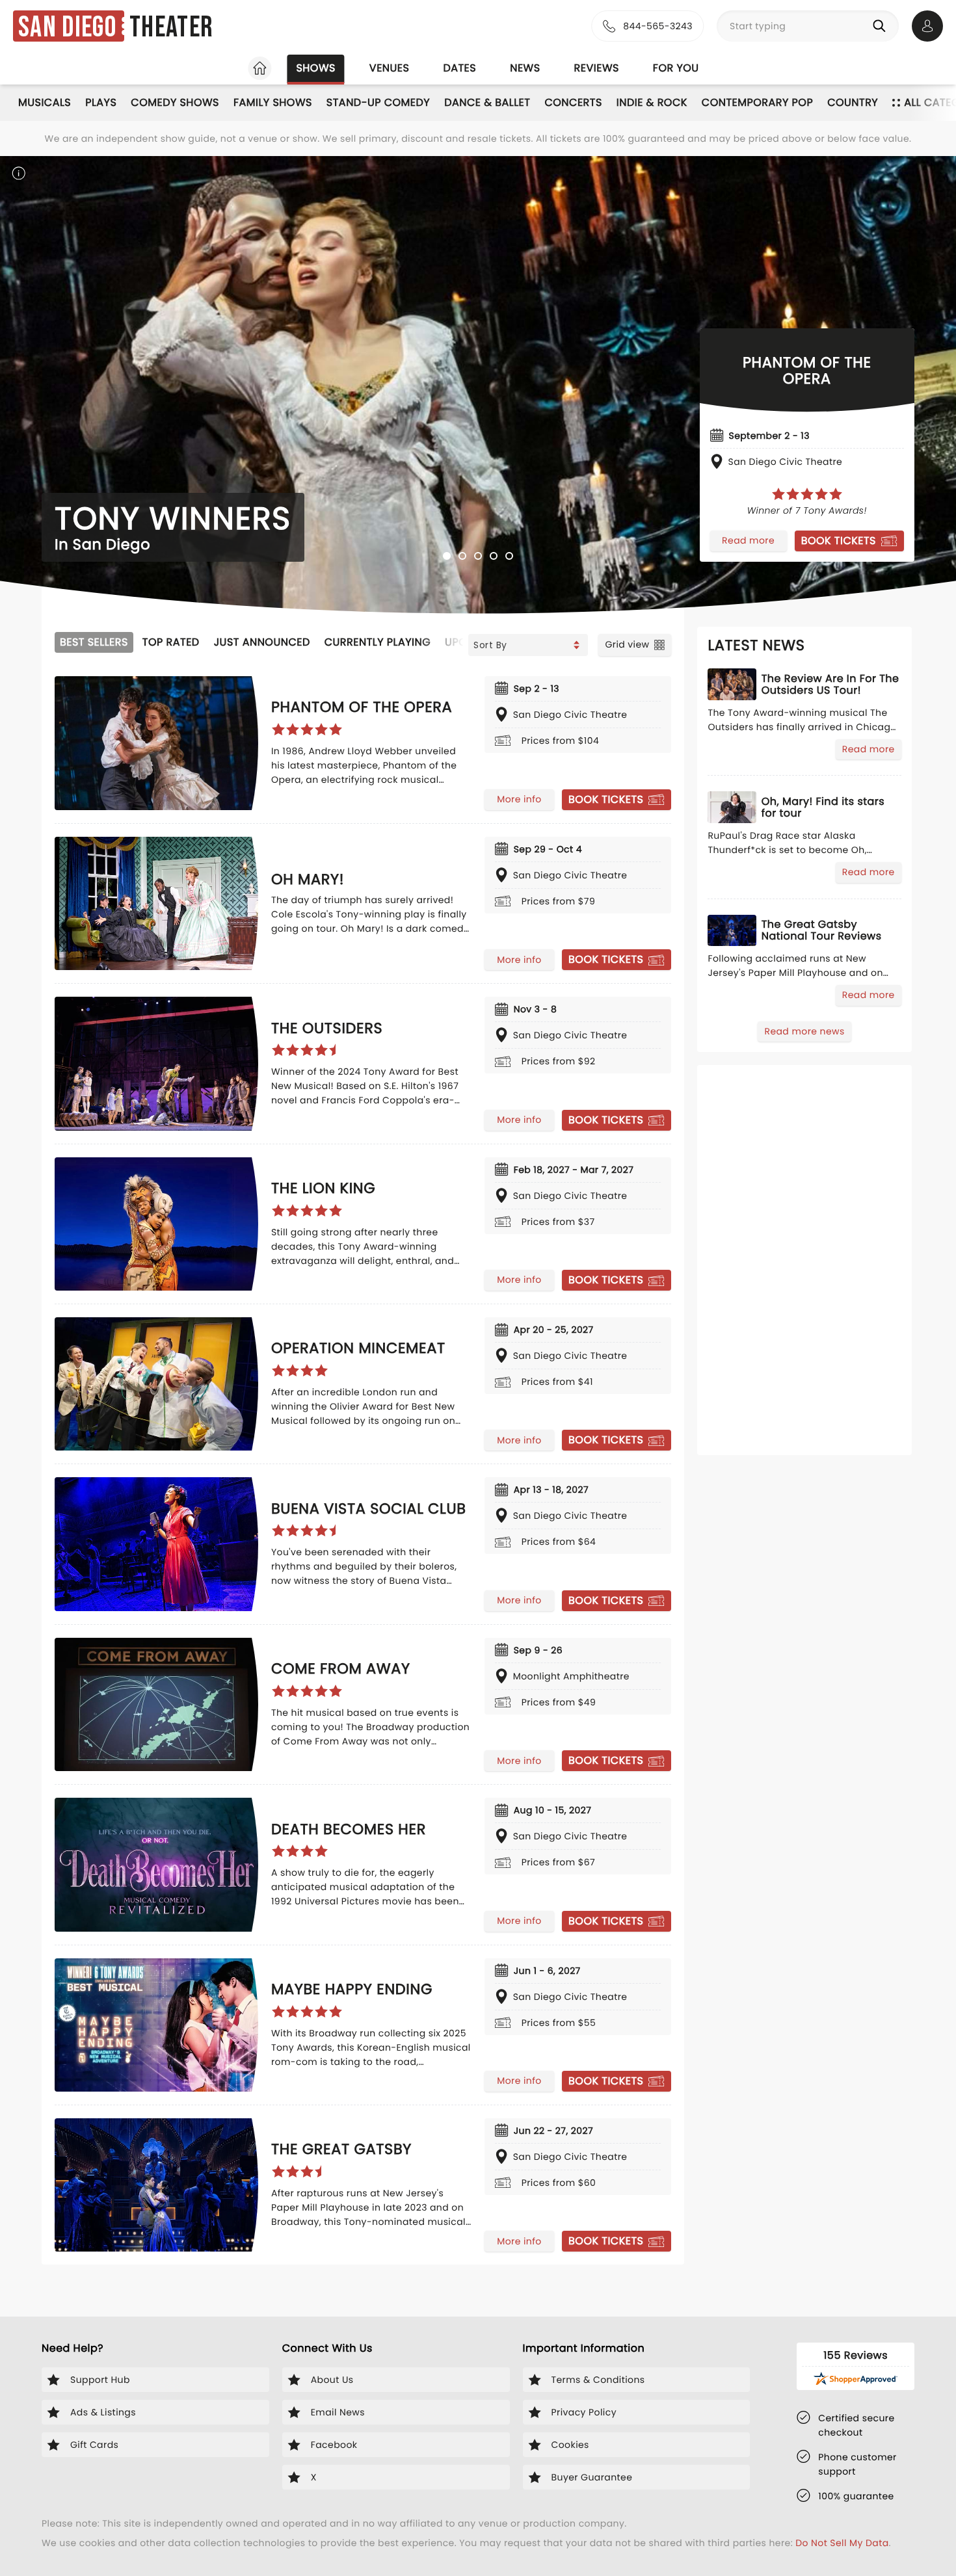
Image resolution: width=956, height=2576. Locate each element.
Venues (390, 68)
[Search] (882, 26)
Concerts (573, 102)
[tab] (447, 556)
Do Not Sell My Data (842, 2543)
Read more (748, 540)
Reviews (597, 68)
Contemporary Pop (757, 102)
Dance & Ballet (487, 102)
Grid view (627, 644)
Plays (101, 102)
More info (519, 799)
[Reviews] (807, 494)
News (525, 68)
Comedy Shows (175, 102)
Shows (315, 68)
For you (676, 68)
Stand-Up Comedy (378, 102)
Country (853, 102)
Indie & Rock (652, 102)
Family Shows (273, 102)
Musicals (45, 102)
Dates (459, 68)
